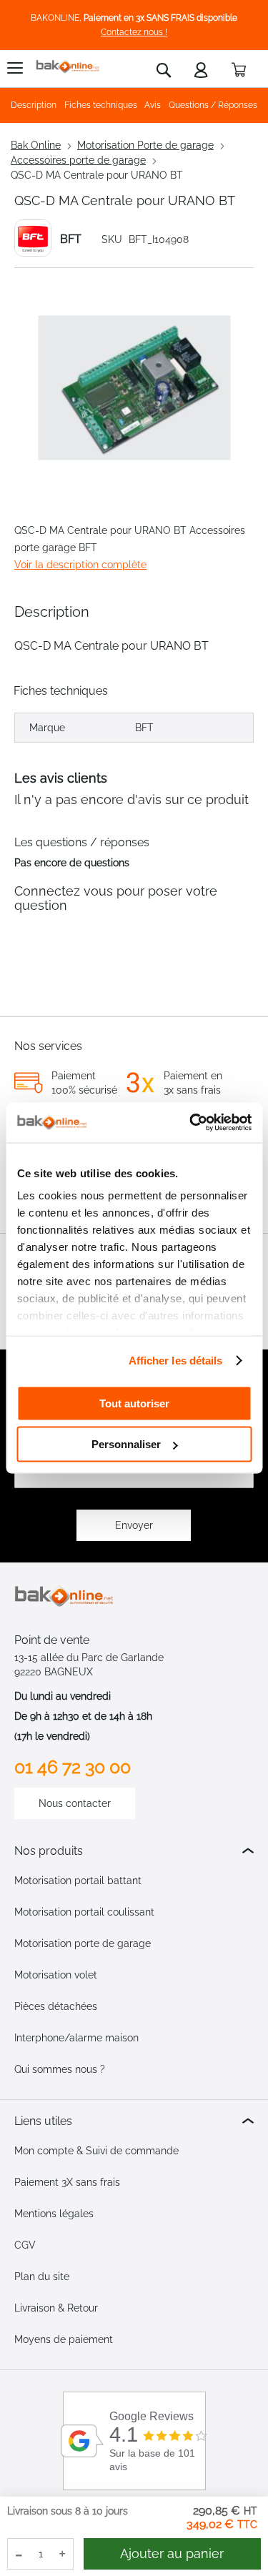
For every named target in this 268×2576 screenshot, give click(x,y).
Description (34, 105)
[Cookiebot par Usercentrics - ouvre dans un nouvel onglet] (191, 1123)
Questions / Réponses (213, 105)
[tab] (134, 1851)
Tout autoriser (134, 1403)
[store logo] (68, 67)
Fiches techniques (101, 105)
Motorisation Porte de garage (145, 145)
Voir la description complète (80, 565)
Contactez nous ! (134, 32)
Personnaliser (126, 1444)
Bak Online (36, 145)
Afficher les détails (176, 1361)
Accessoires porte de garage (78, 160)
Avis (153, 105)
